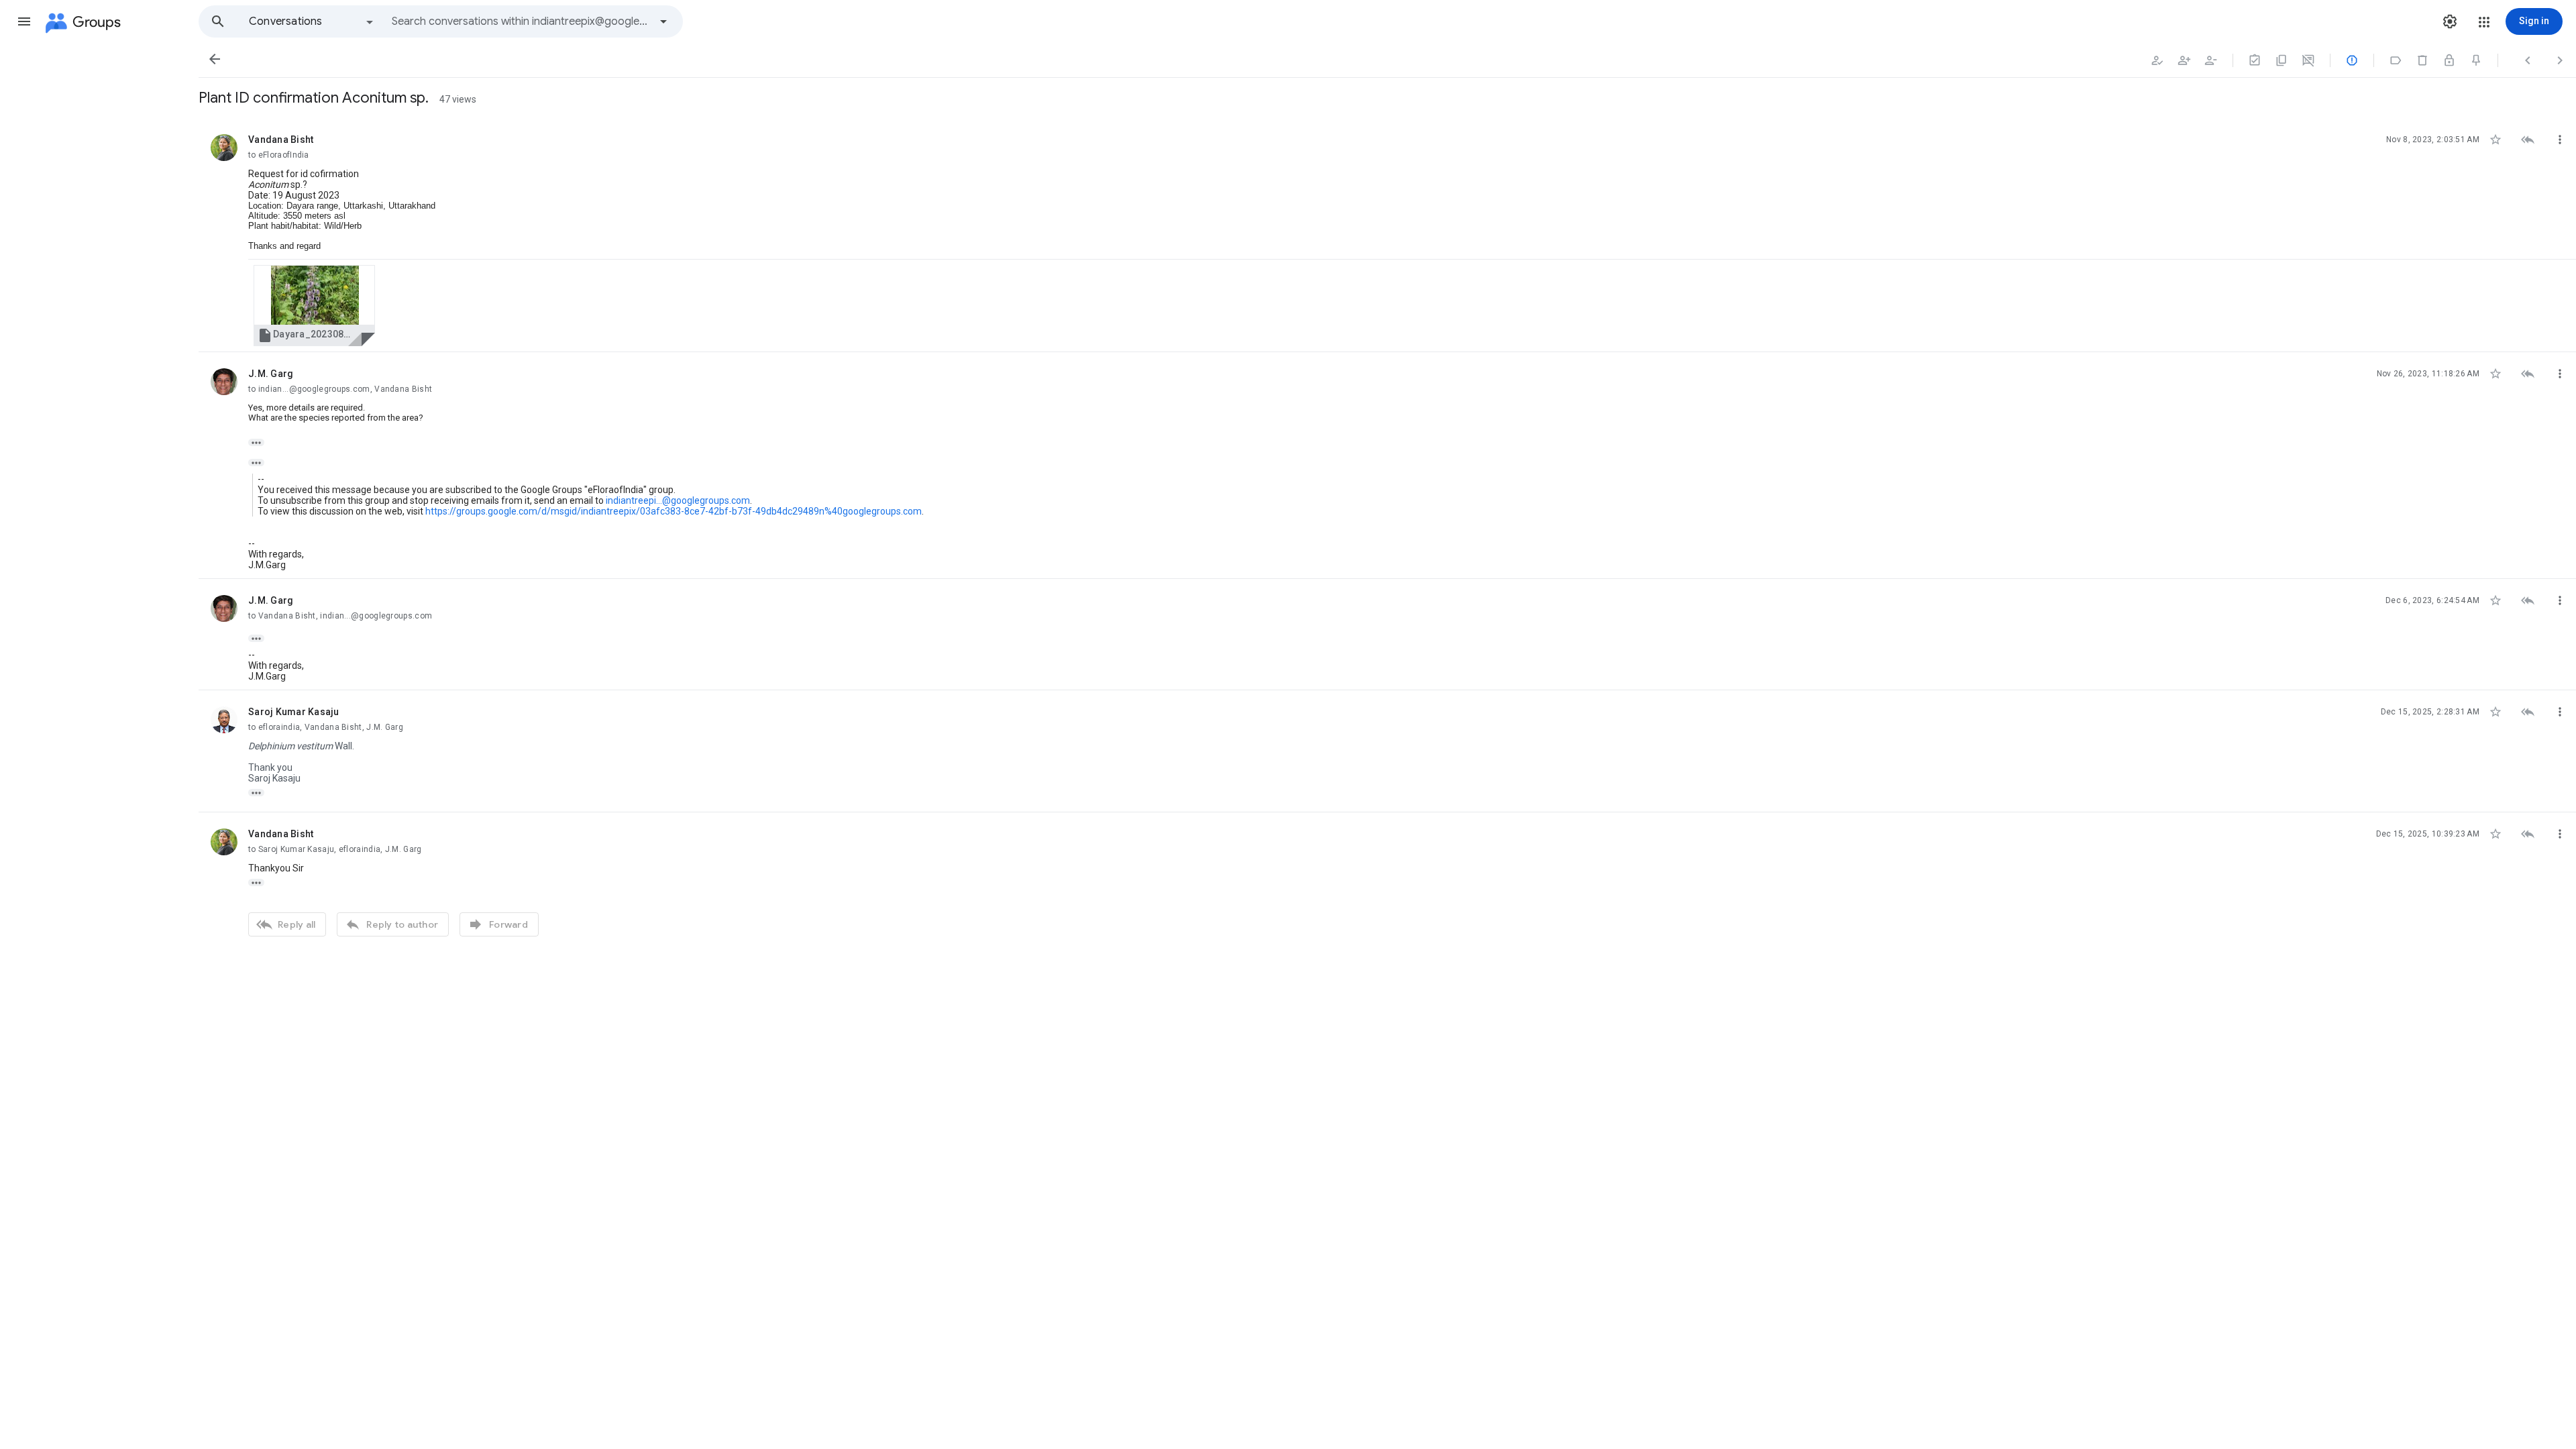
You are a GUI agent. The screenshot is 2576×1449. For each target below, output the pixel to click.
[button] (24, 21)
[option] (312, 21)
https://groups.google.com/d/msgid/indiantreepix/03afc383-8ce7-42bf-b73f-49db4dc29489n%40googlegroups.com (674, 511)
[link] (314, 306)
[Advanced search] (663, 21)
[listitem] (1387, 235)
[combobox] (521, 21)
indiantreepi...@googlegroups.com (678, 500)
